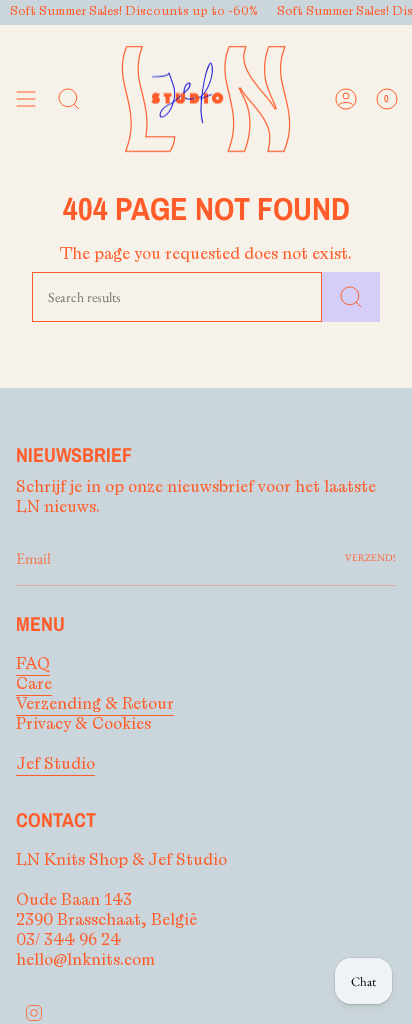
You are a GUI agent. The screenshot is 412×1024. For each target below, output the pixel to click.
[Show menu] (26, 99)
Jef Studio (55, 764)
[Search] (351, 297)
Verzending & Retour (95, 704)
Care (34, 684)
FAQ (33, 664)
